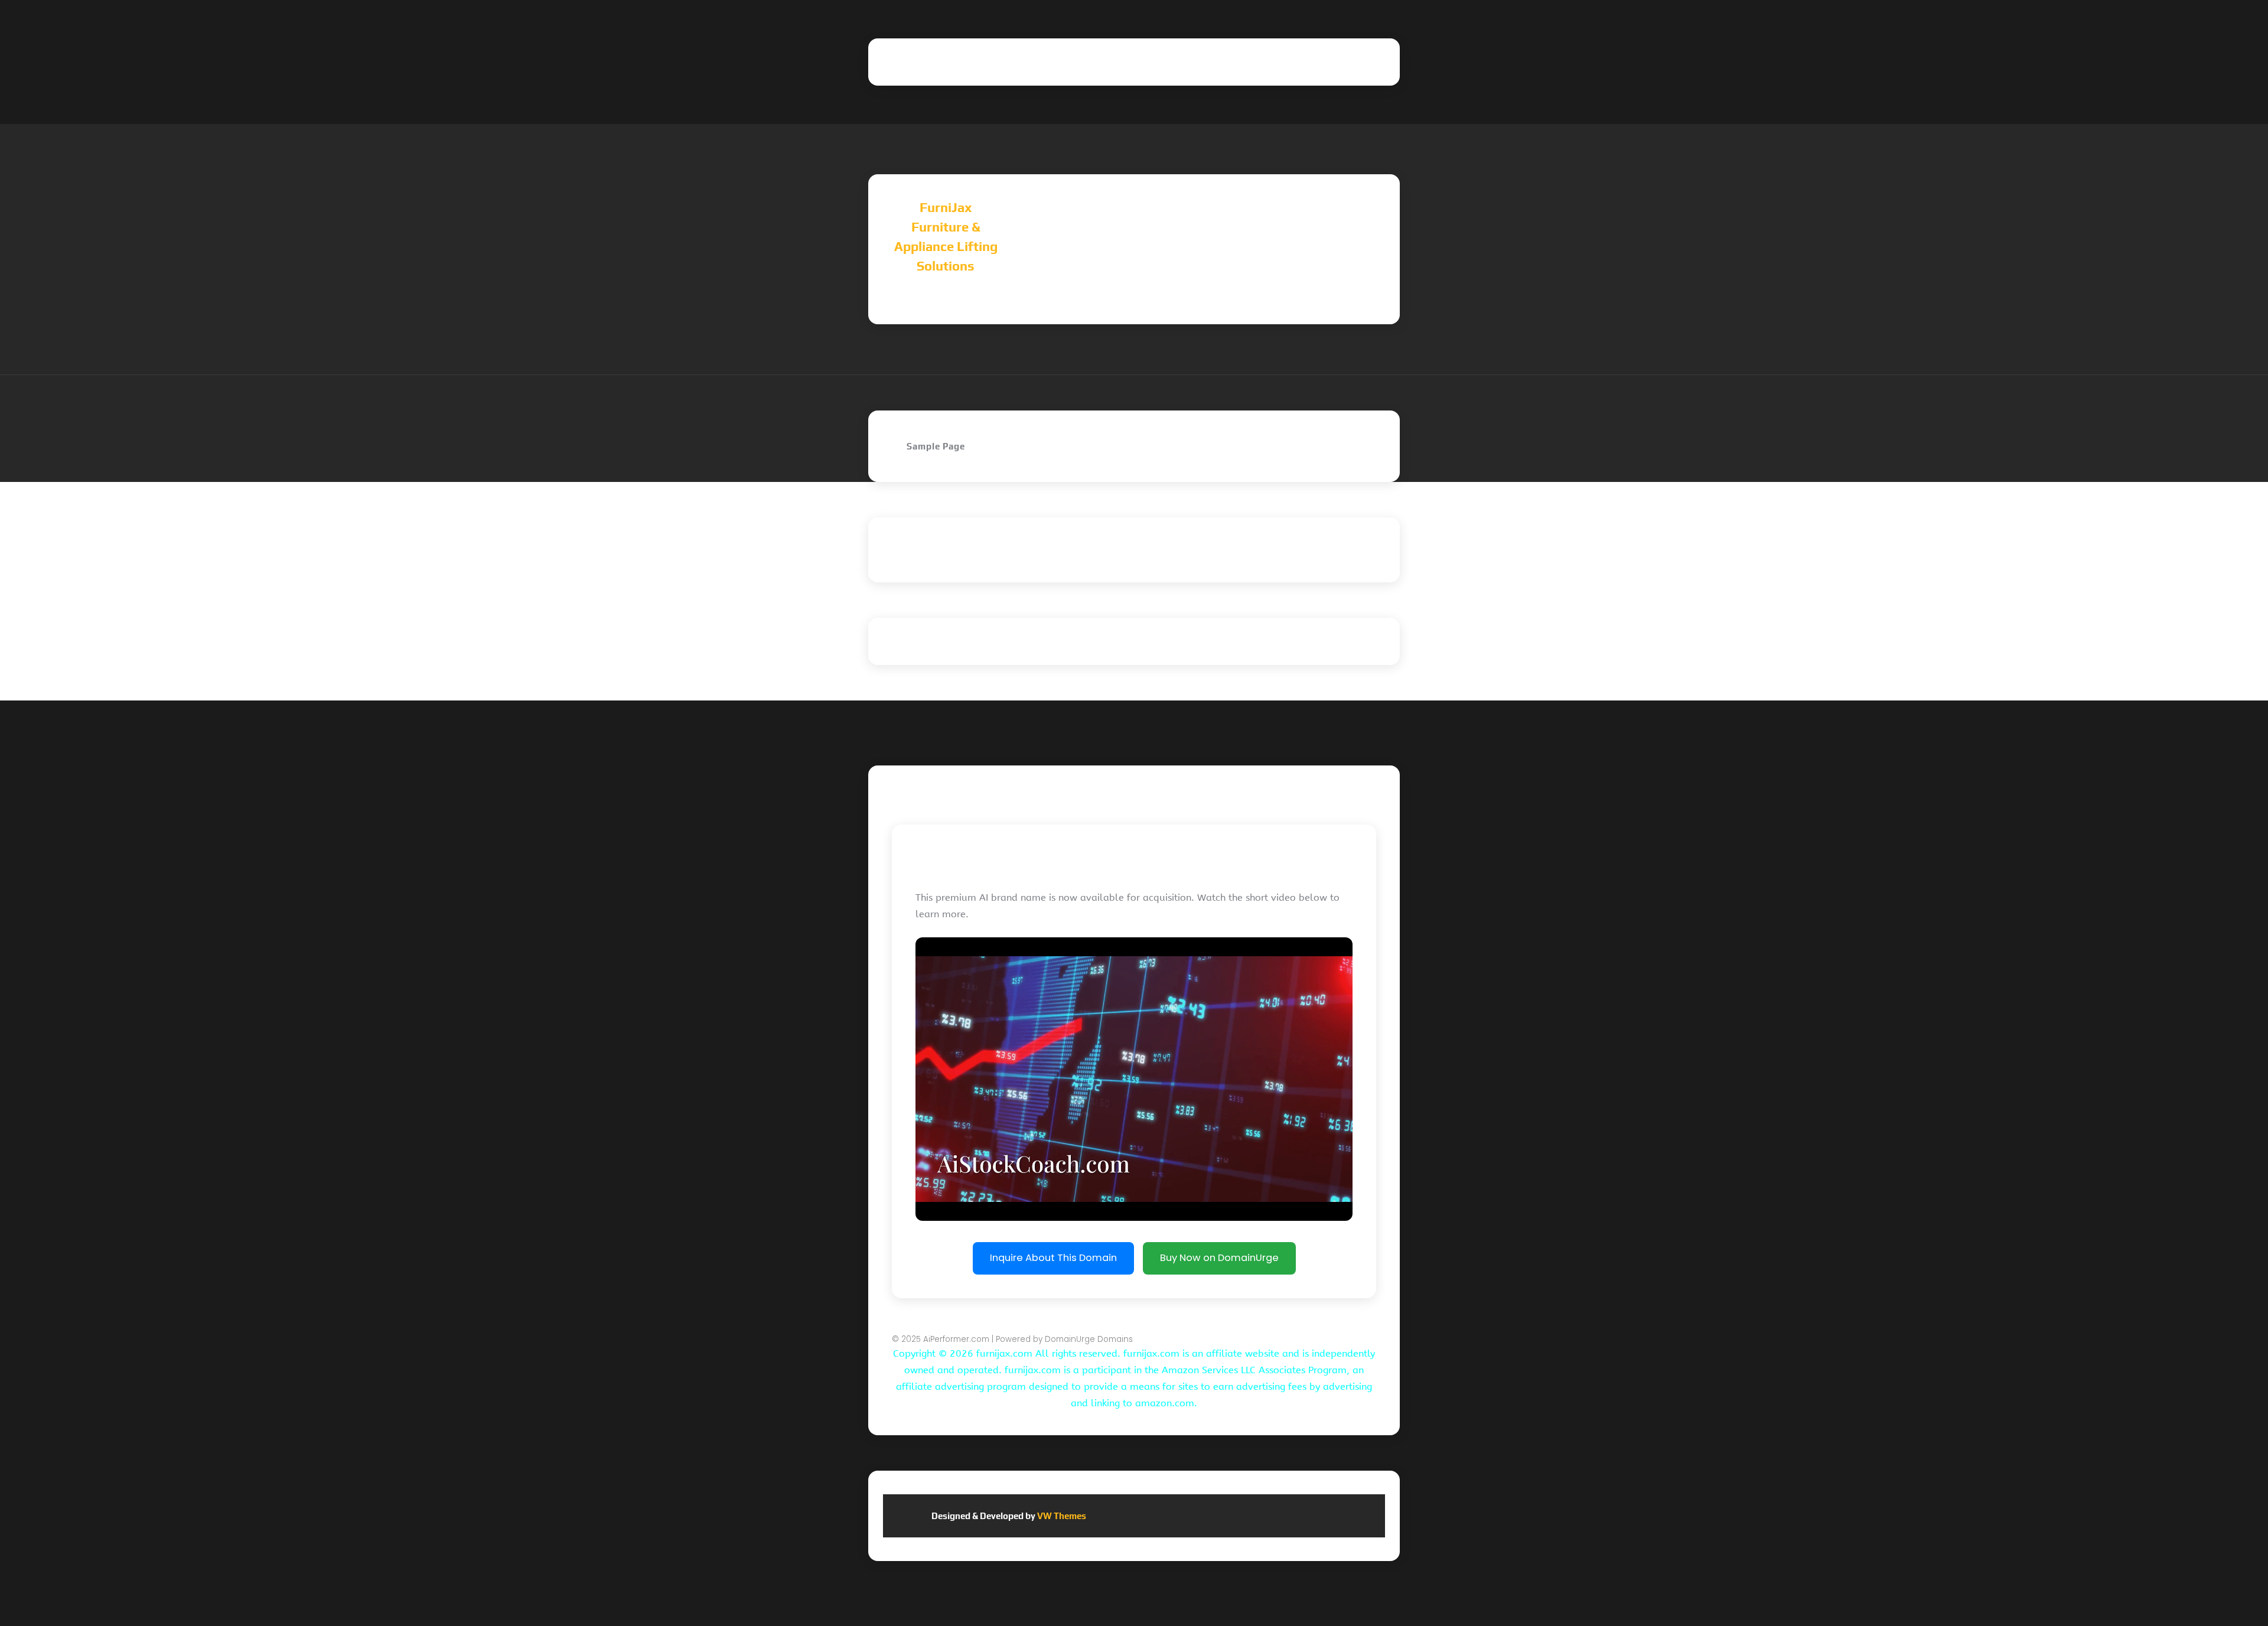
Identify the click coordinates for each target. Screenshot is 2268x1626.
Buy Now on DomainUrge (1219, 1258)
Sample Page (936, 446)
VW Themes (1061, 1516)
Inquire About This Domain (1053, 1258)
